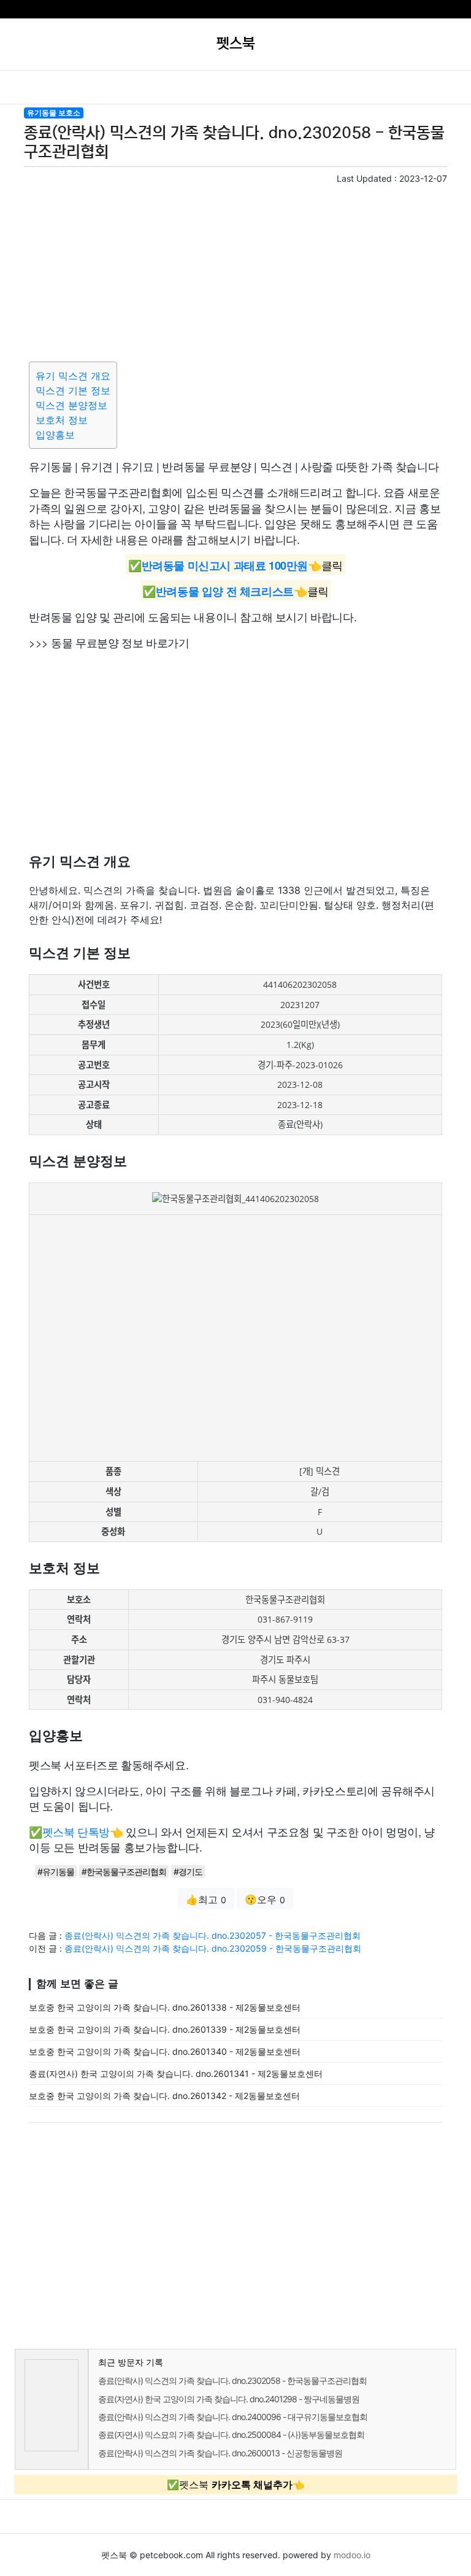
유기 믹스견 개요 (73, 376)
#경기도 (188, 1872)
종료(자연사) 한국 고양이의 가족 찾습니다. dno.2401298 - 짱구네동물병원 (229, 2399)
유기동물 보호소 (54, 113)
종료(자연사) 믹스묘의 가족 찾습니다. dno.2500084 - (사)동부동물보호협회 (231, 2434)
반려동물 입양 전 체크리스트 (225, 591)
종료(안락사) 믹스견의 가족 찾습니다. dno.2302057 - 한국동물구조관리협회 (213, 1935)
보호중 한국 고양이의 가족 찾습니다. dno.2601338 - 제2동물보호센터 (165, 2007)
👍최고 (206, 1899)
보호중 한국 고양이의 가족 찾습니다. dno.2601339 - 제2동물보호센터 (165, 2029)
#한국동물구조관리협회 (124, 1872)
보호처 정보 (62, 420)
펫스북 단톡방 (76, 1831)
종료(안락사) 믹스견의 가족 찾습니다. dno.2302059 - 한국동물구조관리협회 (213, 1948)
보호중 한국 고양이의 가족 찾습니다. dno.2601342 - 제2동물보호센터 (164, 2096)
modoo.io (352, 2555)
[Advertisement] (235, 271)
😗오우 (265, 1899)
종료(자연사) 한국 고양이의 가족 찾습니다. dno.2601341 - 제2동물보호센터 (176, 2074)
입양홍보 (55, 435)
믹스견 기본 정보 (73, 390)
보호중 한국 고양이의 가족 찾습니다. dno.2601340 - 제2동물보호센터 (165, 2051)
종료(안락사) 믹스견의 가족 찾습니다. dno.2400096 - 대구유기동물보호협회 (233, 2417)
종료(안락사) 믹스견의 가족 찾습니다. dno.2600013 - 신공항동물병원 (220, 2453)
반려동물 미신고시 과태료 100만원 (225, 565)
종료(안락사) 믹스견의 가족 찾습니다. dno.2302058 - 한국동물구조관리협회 (232, 2380)
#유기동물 (56, 1872)
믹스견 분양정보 (71, 405)
